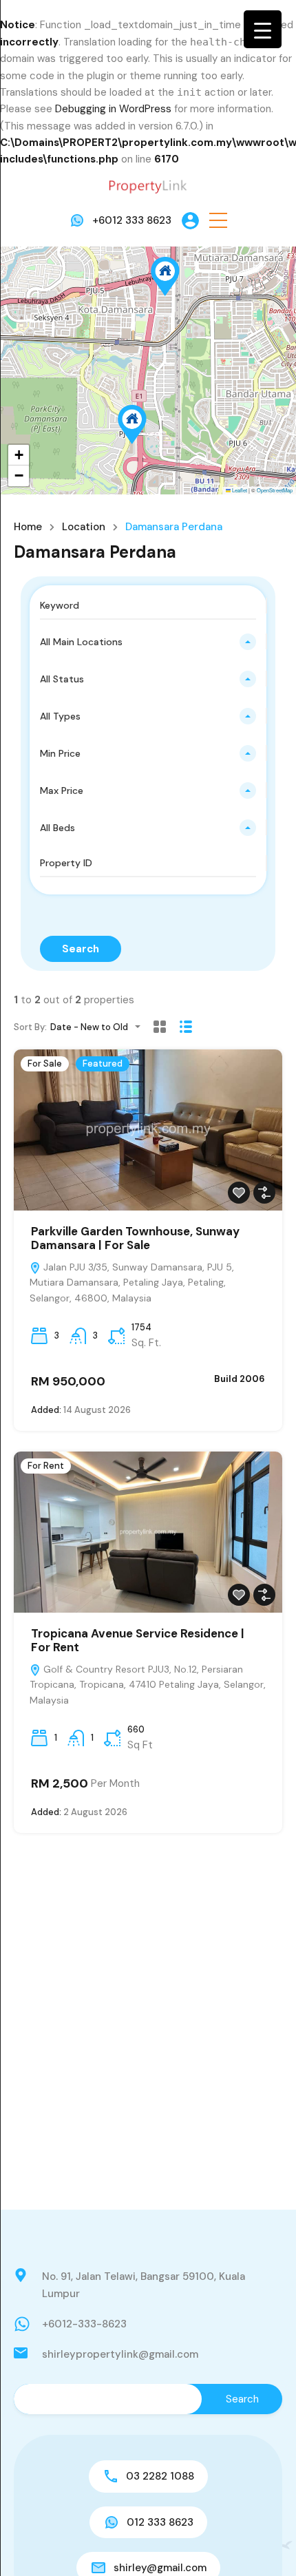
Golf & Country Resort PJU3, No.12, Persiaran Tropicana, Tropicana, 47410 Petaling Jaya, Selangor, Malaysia (148, 1685)
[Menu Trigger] (263, 29)
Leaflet (239, 490)
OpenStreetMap (275, 490)
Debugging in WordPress (113, 109)
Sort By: (30, 1027)
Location (84, 527)
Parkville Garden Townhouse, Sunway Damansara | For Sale (135, 1238)
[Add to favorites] (239, 1193)
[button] (218, 221)
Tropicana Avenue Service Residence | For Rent (138, 1640)
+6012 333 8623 (132, 220)
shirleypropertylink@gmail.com (120, 2354)
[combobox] (148, 642)
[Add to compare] (264, 1193)
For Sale (45, 1064)
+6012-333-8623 (84, 2324)
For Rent (46, 1466)
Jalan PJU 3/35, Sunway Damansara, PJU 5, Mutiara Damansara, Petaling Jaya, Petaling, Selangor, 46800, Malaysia (132, 1283)
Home (28, 527)
